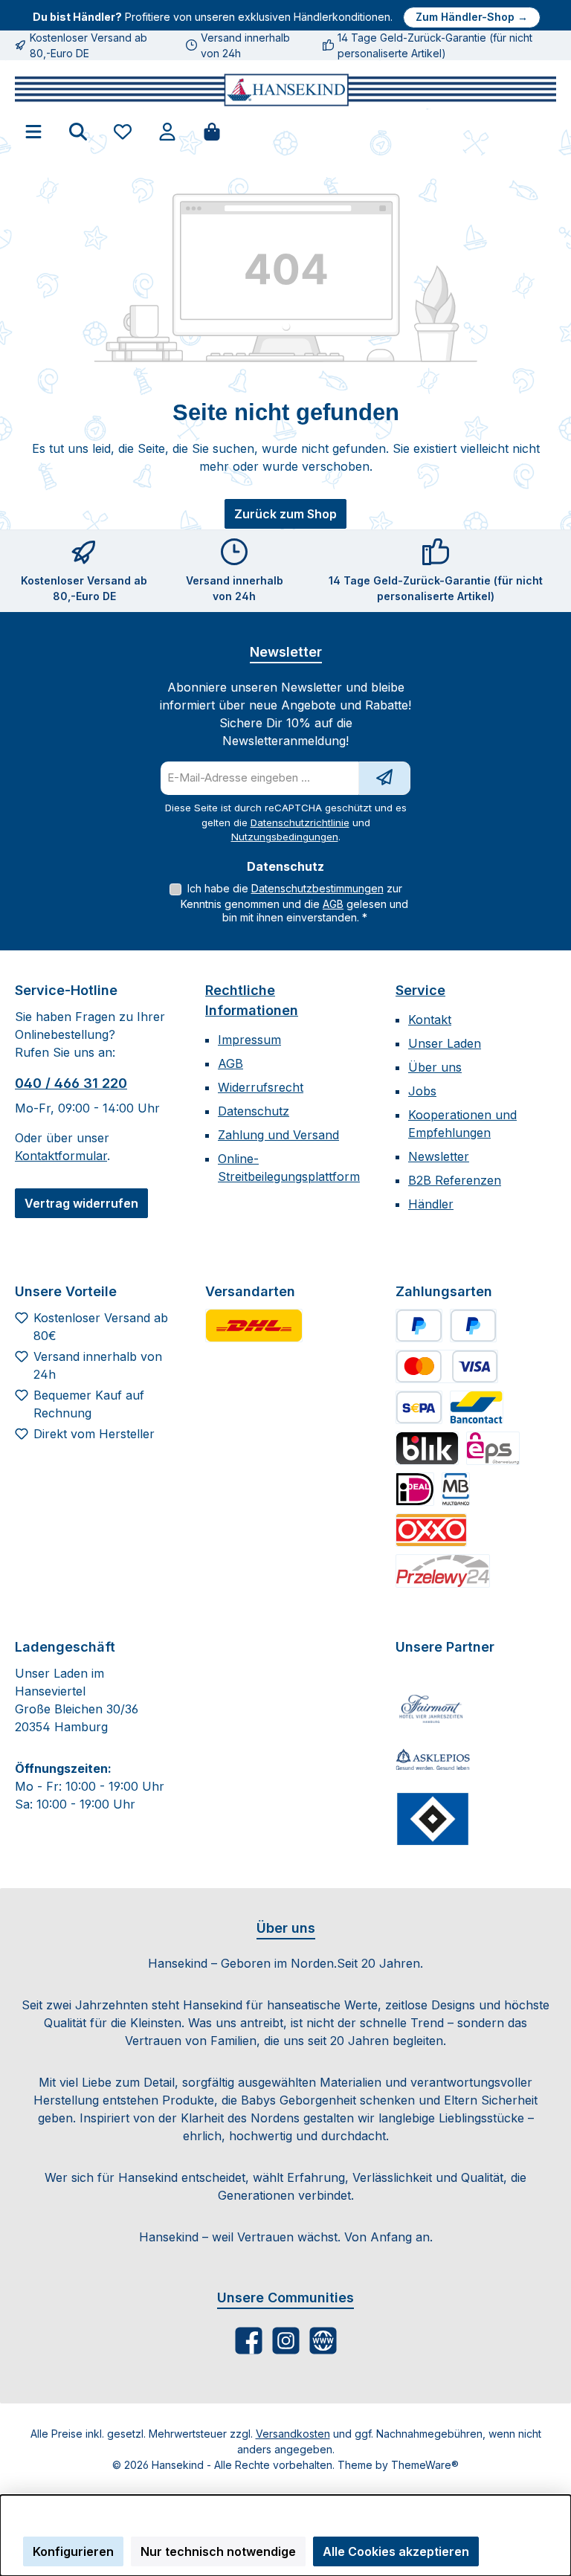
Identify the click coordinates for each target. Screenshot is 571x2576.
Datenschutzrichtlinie (300, 822)
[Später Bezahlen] (473, 1326)
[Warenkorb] (212, 131)
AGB (333, 904)
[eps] (493, 1448)
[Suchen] (78, 131)
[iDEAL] (415, 1489)
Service (420, 990)
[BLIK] (427, 1448)
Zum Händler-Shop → (472, 17)
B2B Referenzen (455, 1180)
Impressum (249, 1040)
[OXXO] (431, 1530)
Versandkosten (293, 2434)
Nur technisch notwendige (218, 2551)
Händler (431, 1204)
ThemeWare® (425, 2465)
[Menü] (33, 131)
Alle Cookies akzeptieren (396, 2551)
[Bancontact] (477, 1407)
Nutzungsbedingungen (285, 837)
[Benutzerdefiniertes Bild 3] (433, 1819)
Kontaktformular (61, 1156)
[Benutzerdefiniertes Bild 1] (254, 1326)
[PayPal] (419, 1326)
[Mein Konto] (167, 131)
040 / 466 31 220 (71, 1083)
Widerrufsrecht (261, 1087)
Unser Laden (445, 1043)
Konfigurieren (73, 2551)
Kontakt (430, 1020)
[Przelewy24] (443, 1571)
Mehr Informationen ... (75, 2527)
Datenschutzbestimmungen (317, 888)
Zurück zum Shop (285, 514)
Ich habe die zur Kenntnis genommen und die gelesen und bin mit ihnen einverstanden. (294, 903)
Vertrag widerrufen (81, 1203)
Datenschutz (254, 1111)
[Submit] (384, 778)
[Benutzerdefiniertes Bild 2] (433, 1761)
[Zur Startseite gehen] (285, 90)
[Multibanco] (456, 1489)
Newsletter (439, 1156)
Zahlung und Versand (278, 1135)
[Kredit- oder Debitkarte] (447, 1366)
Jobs (422, 1091)
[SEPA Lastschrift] (419, 1407)
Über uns (435, 1067)
